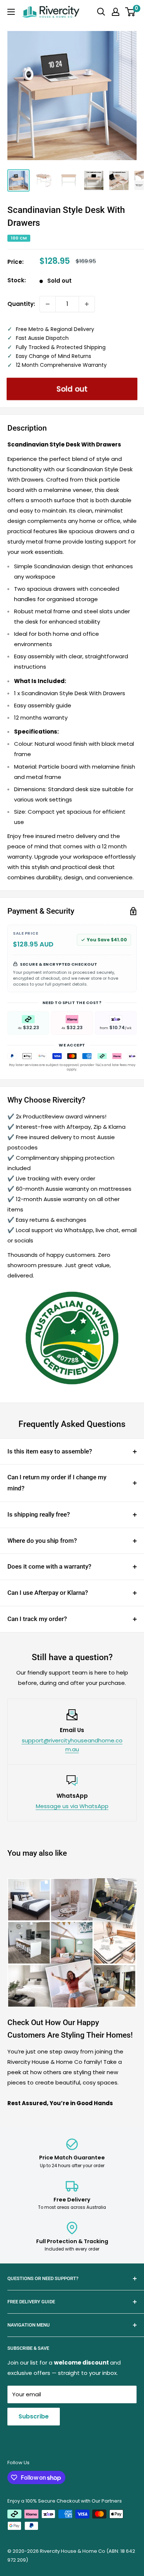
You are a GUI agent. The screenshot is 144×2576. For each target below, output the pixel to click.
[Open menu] (11, 12)
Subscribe (34, 2416)
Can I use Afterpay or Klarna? (48, 1593)
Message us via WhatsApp (72, 1806)
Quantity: (21, 304)
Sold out (72, 389)
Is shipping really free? (39, 1514)
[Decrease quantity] (48, 304)
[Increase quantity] (87, 304)
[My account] (116, 12)
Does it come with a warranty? (49, 1566)
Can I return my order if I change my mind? (57, 1483)
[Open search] (101, 12)
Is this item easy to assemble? (50, 1451)
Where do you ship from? (42, 1541)
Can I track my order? (37, 1619)
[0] (131, 12)
